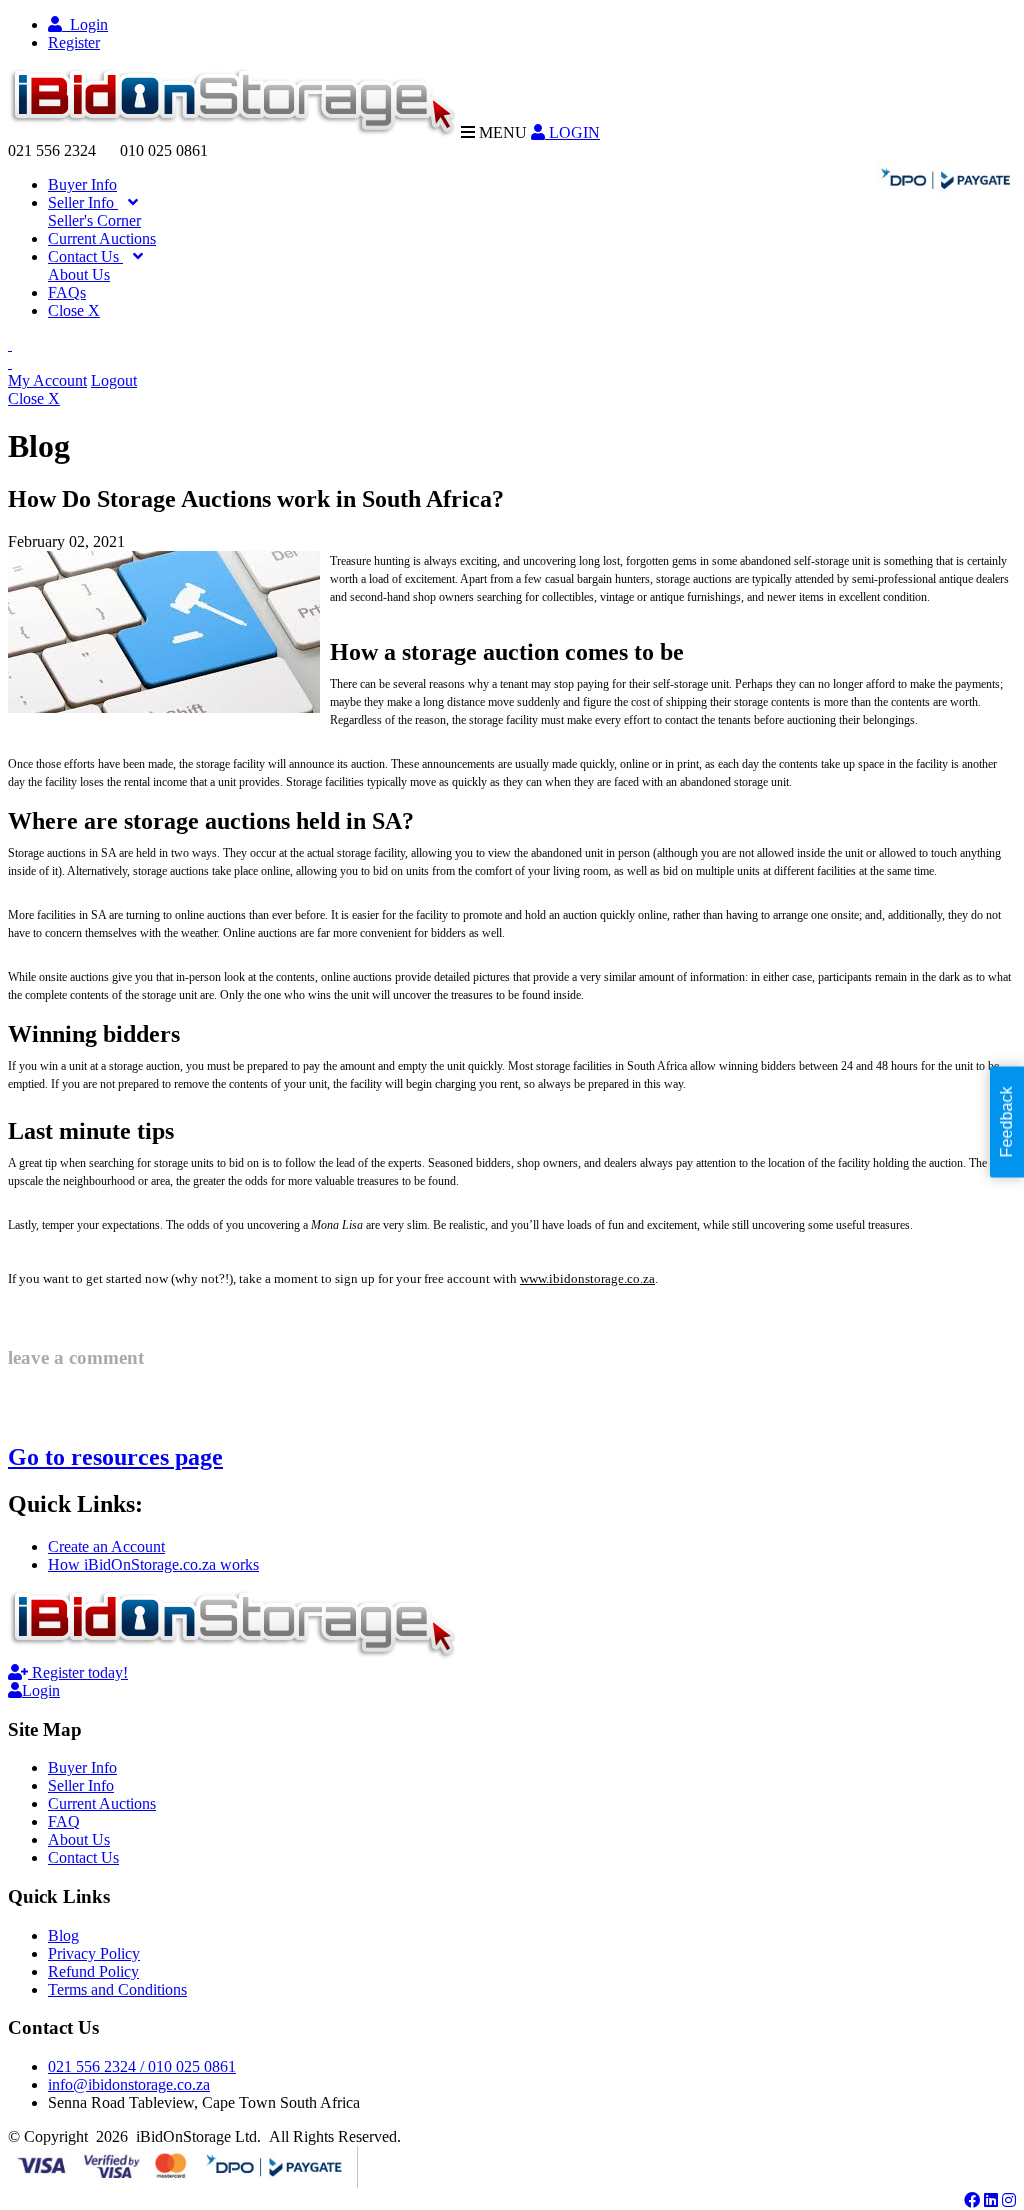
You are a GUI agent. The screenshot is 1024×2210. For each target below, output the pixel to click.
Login (85, 24)
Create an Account (106, 1546)
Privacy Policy (94, 1953)
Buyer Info (82, 184)
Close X (74, 310)
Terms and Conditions (117, 1989)
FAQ (64, 1821)
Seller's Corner (94, 220)
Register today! (78, 1672)
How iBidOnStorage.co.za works (153, 1564)
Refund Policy (93, 1971)
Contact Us (85, 256)
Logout (114, 380)
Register (74, 42)
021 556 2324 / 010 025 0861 (142, 2066)
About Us (79, 274)
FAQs (67, 292)
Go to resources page (115, 1457)
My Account (47, 380)
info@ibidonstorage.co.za (129, 2084)
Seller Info (83, 202)
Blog (63, 1935)
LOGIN (572, 132)
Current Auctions (102, 238)
